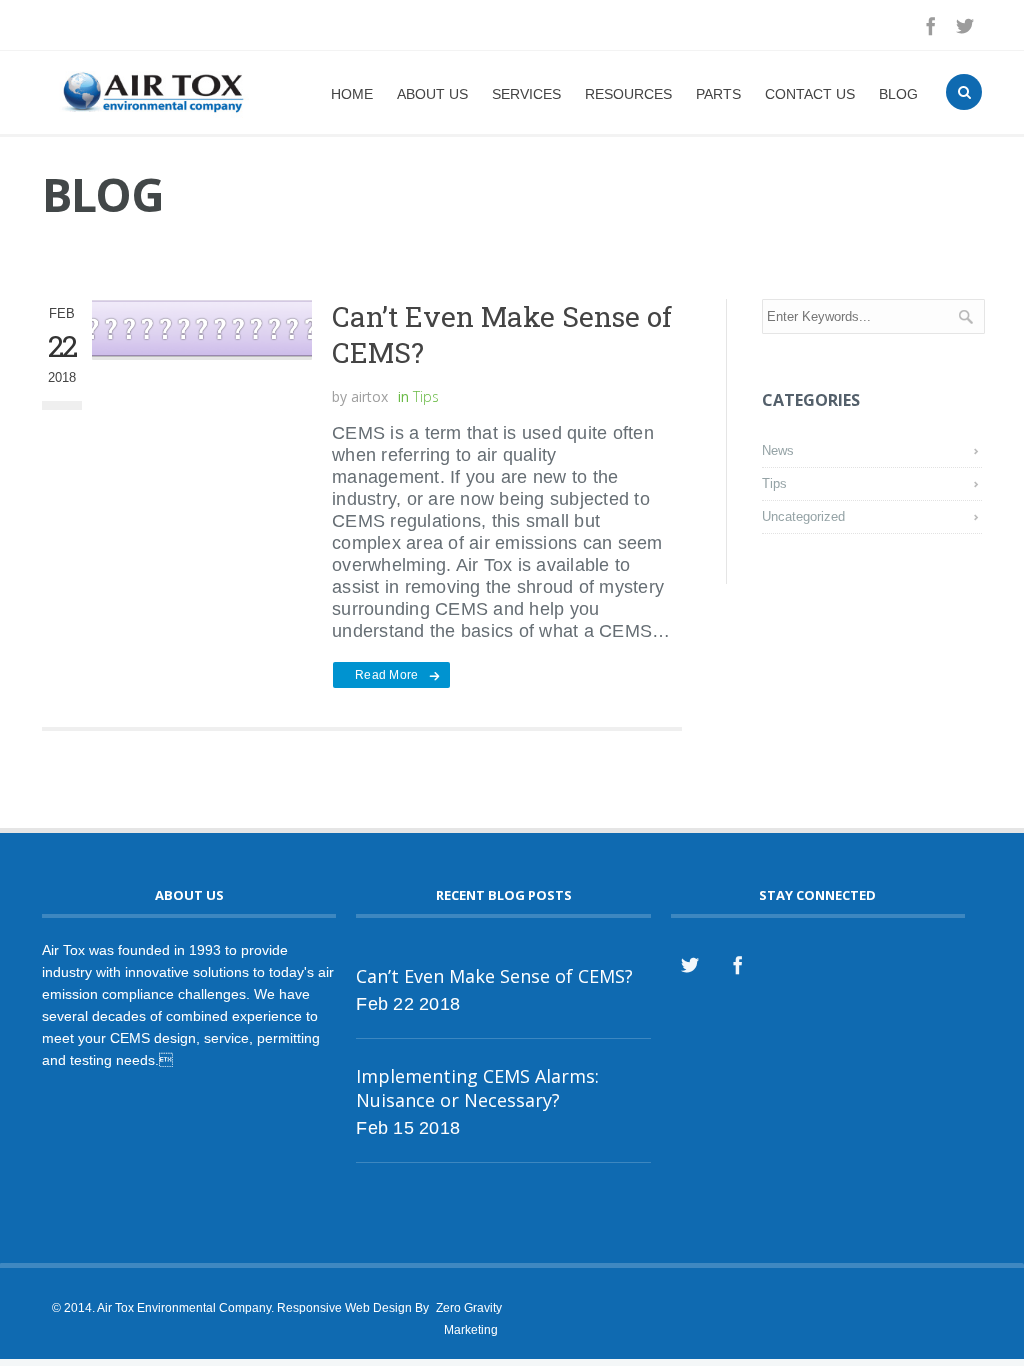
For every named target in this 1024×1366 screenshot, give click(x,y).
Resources (628, 94)
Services (526, 94)
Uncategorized (803, 516)
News (778, 450)
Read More (386, 675)
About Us (432, 94)
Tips (426, 396)
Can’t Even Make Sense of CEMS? (502, 334)
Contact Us (810, 94)
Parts (718, 94)
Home (352, 94)
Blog (898, 94)
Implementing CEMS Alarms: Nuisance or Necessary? (477, 1088)
